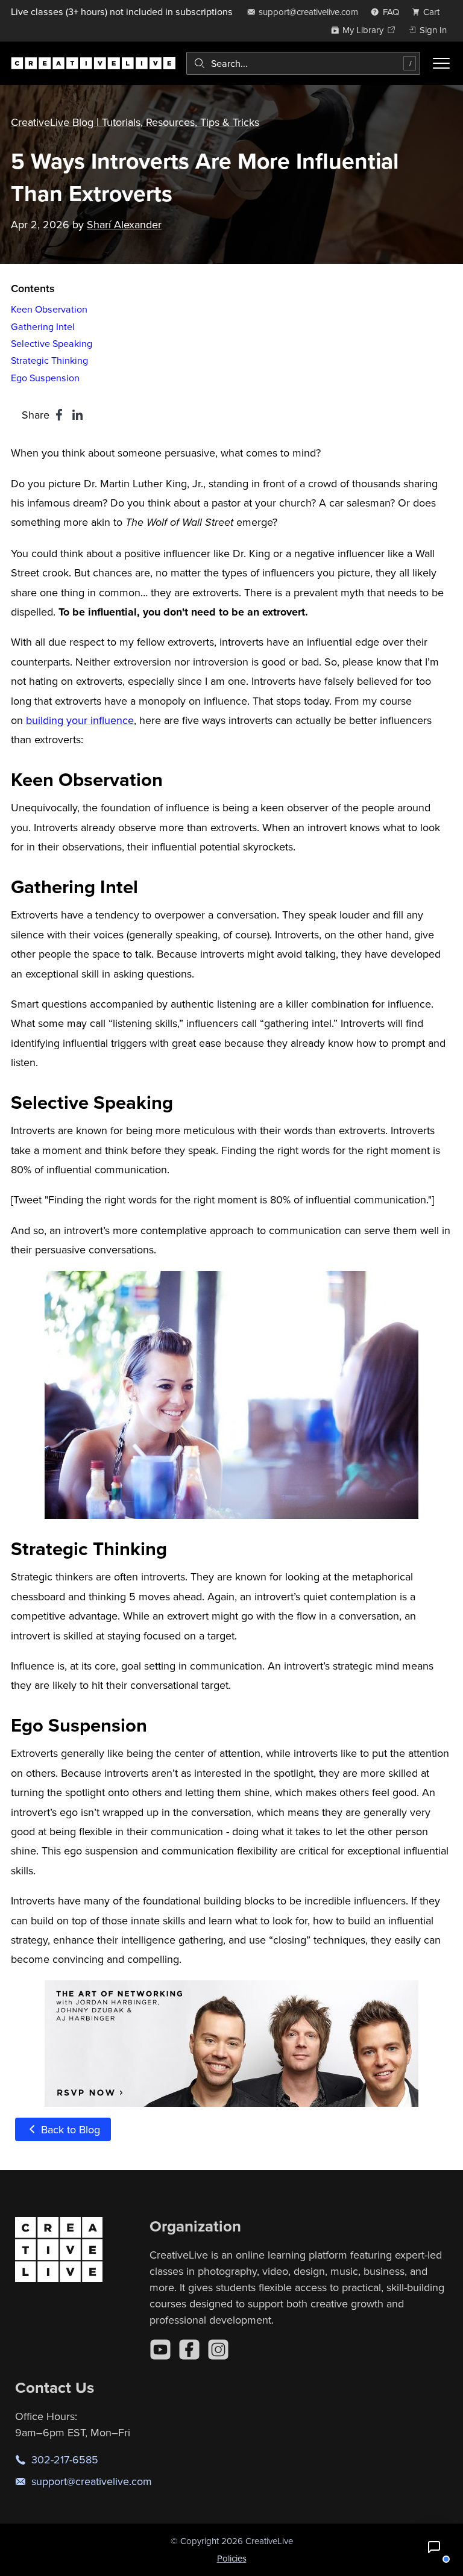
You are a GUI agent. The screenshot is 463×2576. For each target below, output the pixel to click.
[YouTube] (160, 2350)
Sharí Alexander (124, 224)
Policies (232, 2558)
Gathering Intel (43, 326)
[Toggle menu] (441, 63)
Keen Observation (49, 309)
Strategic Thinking (49, 360)
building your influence (80, 720)
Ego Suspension (45, 378)
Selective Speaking (52, 343)
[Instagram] (218, 2350)
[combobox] (303, 63)
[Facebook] (189, 2350)
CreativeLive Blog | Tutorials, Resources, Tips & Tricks (135, 122)
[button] (434, 2547)
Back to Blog (69, 2129)
